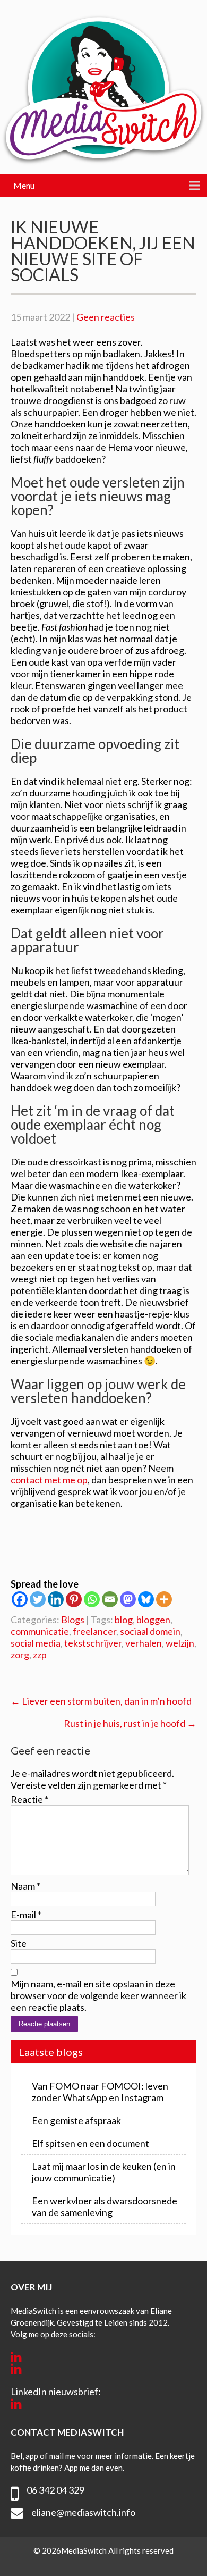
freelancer (94, 1631)
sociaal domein (150, 1631)
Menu (24, 185)
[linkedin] (16, 2357)
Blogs (73, 1620)
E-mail (26, 1915)
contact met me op (49, 1480)
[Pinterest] (74, 1599)
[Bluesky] (146, 1599)
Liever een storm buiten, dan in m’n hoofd (101, 1701)
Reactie (29, 1799)
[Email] (110, 1599)
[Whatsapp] (92, 1599)
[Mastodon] (128, 1599)
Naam (25, 1886)
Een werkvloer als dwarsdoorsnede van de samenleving (105, 2206)
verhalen (144, 1643)
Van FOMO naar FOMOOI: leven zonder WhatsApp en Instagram (100, 2092)
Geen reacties (106, 317)
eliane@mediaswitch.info (83, 2512)
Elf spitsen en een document (90, 2143)
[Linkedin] (56, 1599)
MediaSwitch (85, 2550)
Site (19, 1943)
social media (36, 1643)
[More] (164, 1599)
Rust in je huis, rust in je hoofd (130, 1723)
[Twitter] (38, 1599)
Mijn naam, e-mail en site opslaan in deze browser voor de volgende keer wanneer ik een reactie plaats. (98, 1995)
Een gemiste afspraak (76, 2120)
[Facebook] (20, 1599)
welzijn (180, 1643)
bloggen (153, 1620)
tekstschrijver (93, 1643)
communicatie (40, 1631)
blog (124, 1620)
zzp (40, 1655)
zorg (20, 1655)
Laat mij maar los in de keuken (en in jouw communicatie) (104, 2172)
